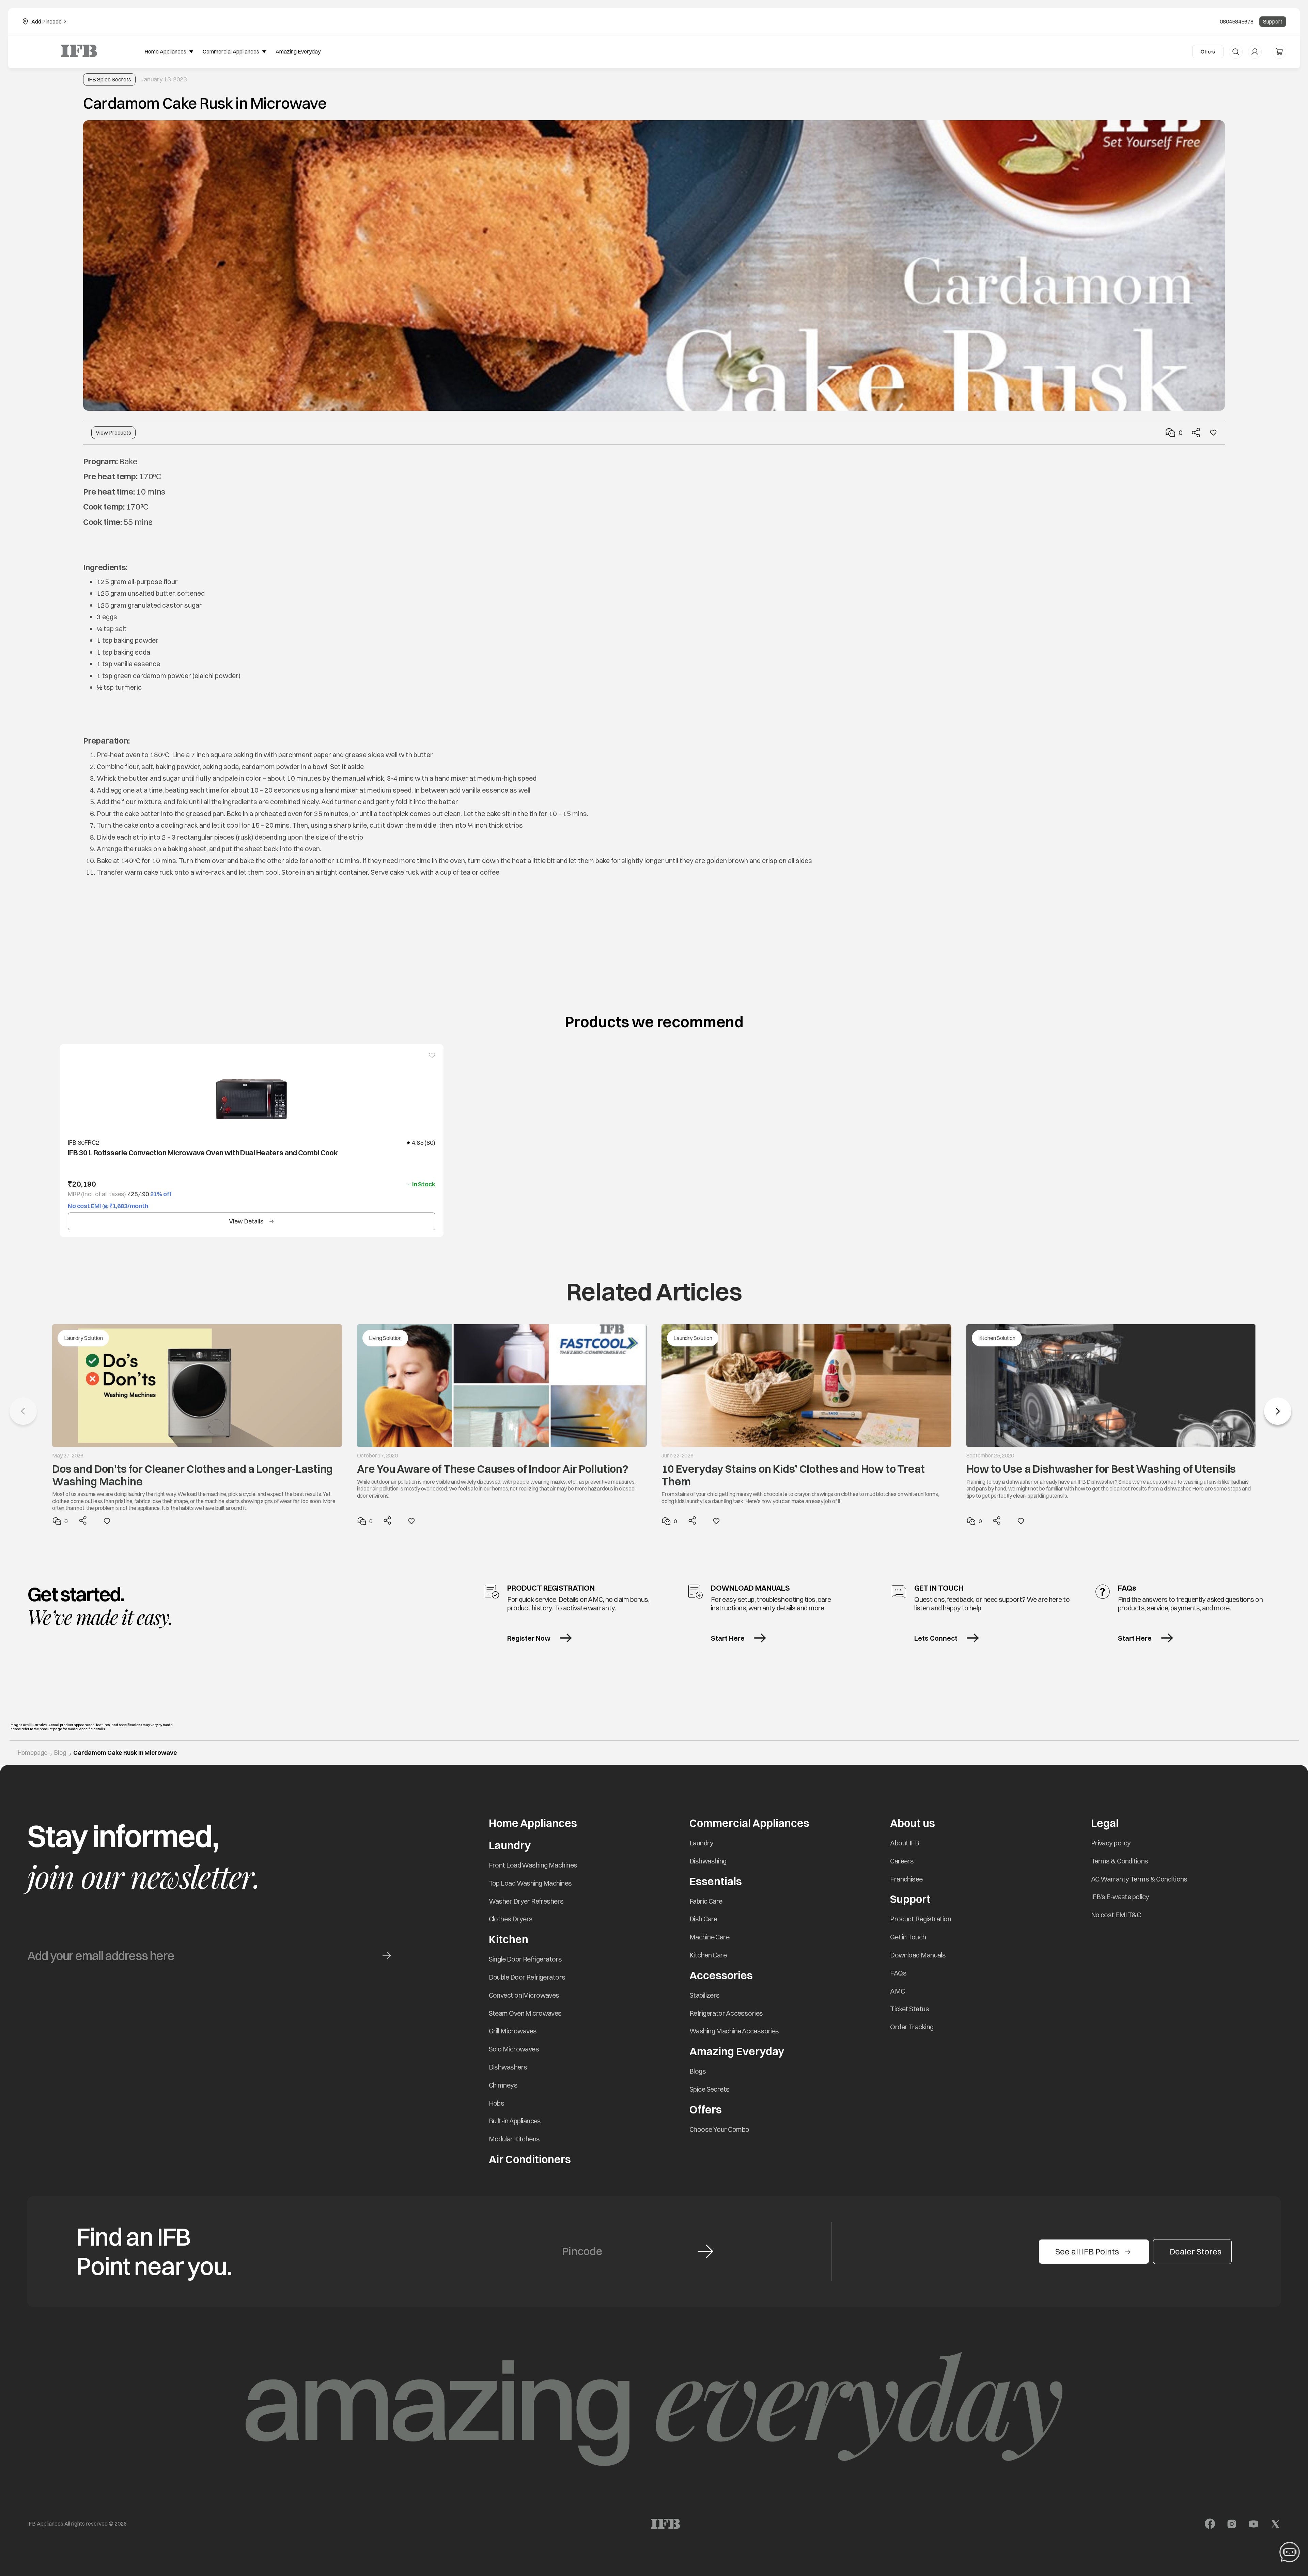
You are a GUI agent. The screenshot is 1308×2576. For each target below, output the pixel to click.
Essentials (716, 1881)
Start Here (728, 1638)
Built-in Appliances (515, 2121)
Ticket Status (909, 2009)
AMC (897, 1991)
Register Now (529, 1638)
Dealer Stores (1196, 2251)
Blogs (698, 2071)
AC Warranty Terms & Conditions (1139, 1879)
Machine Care (709, 1937)
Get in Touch (908, 1937)
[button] (1278, 1411)
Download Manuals (918, 1955)
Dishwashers (508, 2067)
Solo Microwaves (514, 2049)
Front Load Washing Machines (533, 1865)
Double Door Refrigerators (527, 1977)
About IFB (905, 1843)
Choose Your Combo (719, 2129)
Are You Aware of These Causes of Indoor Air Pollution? (493, 1469)
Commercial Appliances (749, 1823)
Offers (1208, 52)
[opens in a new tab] (1210, 2524)
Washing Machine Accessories (734, 2031)
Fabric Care (706, 1901)
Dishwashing (708, 1861)
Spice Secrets (710, 2089)
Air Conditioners (530, 2159)
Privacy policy (1111, 1843)
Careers (902, 1861)
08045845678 (1237, 21)
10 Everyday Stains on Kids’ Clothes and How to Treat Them (793, 1475)
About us (913, 1823)
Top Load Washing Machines (530, 1883)
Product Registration (921, 1919)
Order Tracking (912, 2027)
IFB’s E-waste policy (1120, 1897)
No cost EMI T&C (1116, 1915)
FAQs (898, 1973)
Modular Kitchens (514, 2139)
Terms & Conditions (1120, 1861)
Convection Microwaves (524, 1995)
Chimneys (503, 2085)
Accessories (721, 1975)
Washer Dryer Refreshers (526, 1901)
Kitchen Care (708, 1955)
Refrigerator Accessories (726, 2013)
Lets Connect (936, 1638)
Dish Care (703, 1919)
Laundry (701, 1843)
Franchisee (906, 1879)
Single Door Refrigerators (525, 1959)
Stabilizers (705, 1995)
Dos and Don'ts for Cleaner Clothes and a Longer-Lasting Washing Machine (192, 1475)
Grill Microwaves (513, 2031)
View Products (113, 433)
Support (1273, 21)
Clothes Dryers (511, 1919)
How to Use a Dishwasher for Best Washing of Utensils (1101, 1469)
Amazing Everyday (737, 2051)
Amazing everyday (298, 51)
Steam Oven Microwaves (525, 2013)
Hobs (497, 2103)
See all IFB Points (1087, 2251)
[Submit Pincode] (705, 2251)
